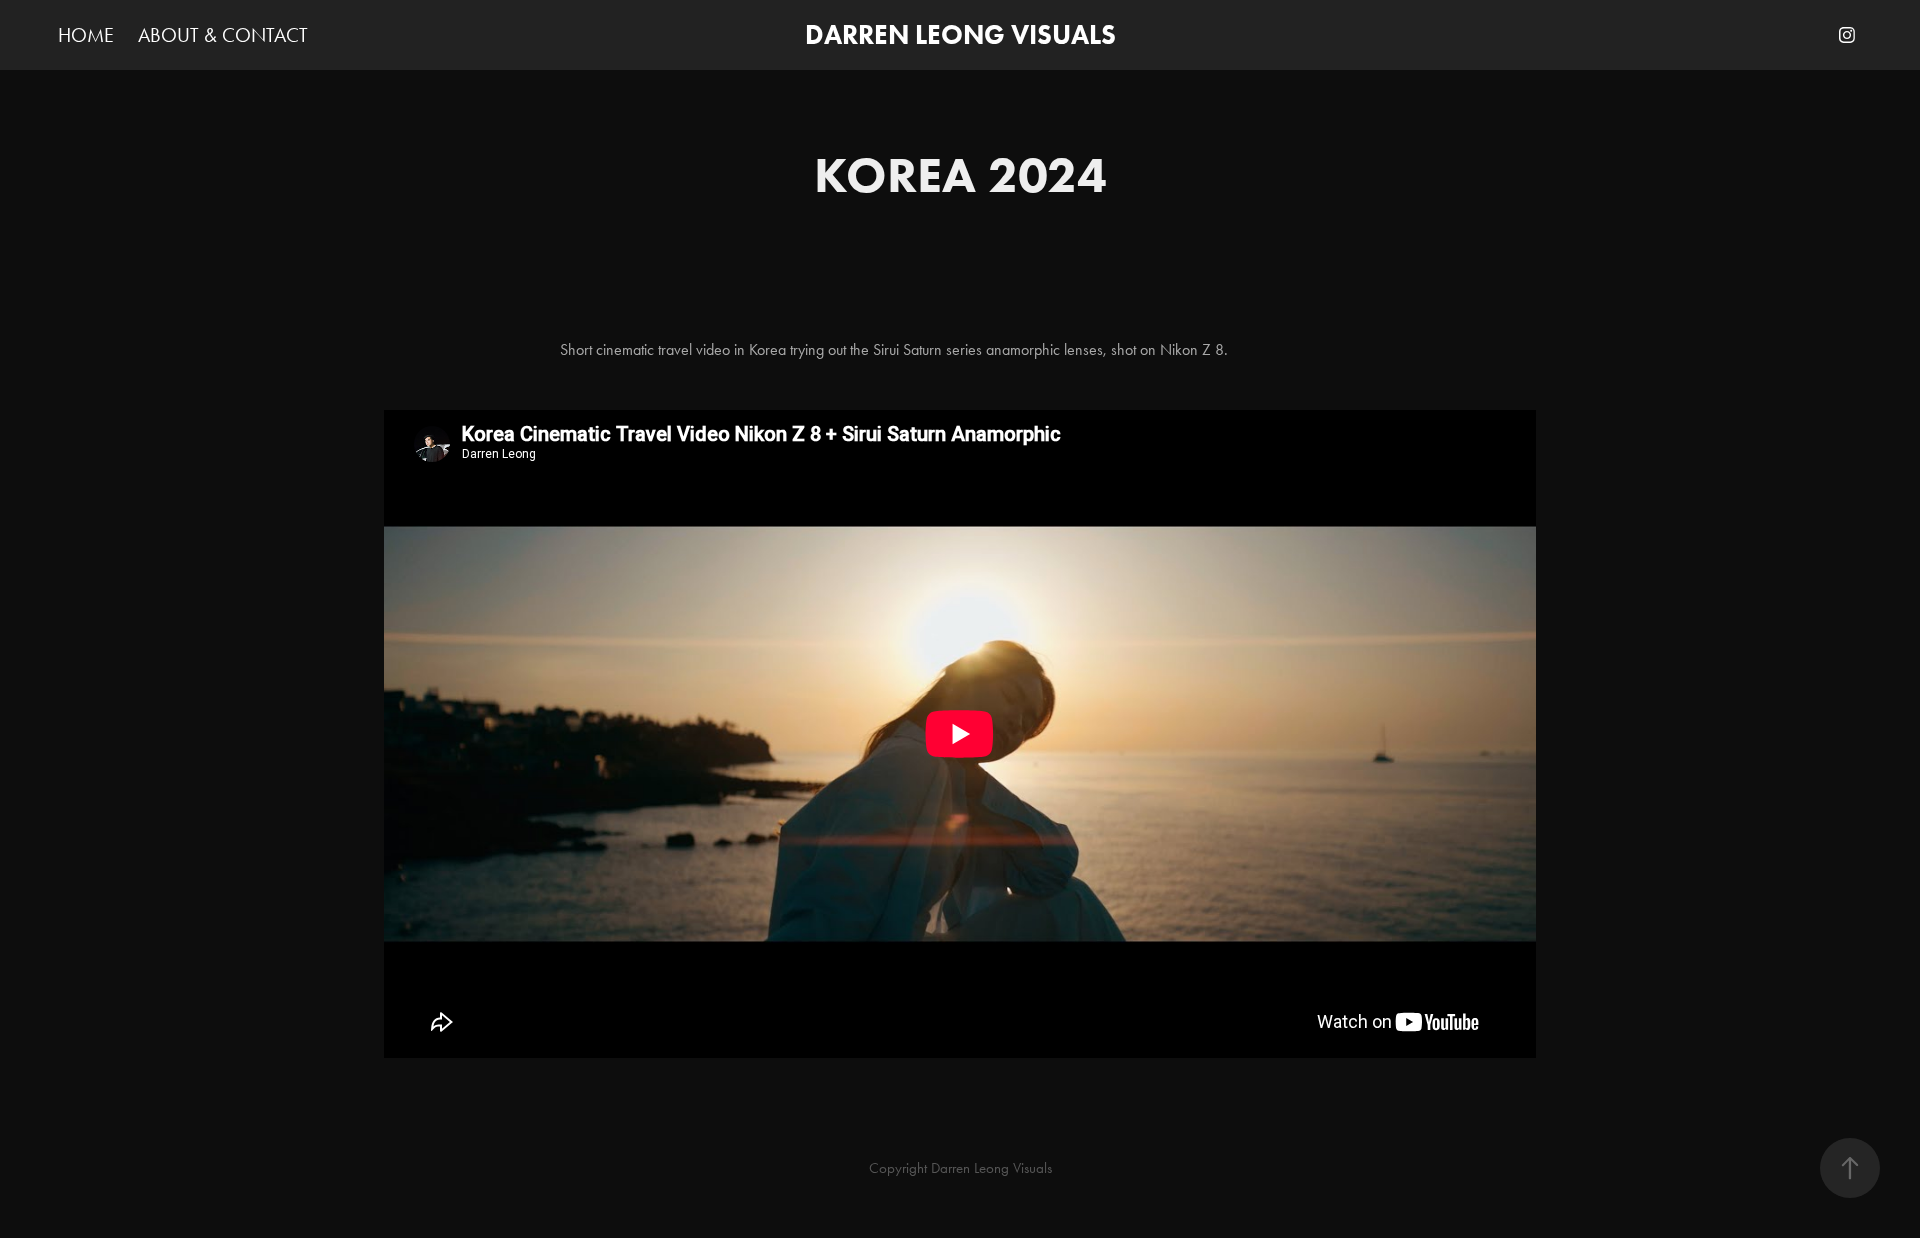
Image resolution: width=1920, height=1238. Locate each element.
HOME (86, 35)
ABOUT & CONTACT (223, 35)
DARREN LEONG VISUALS (960, 34)
